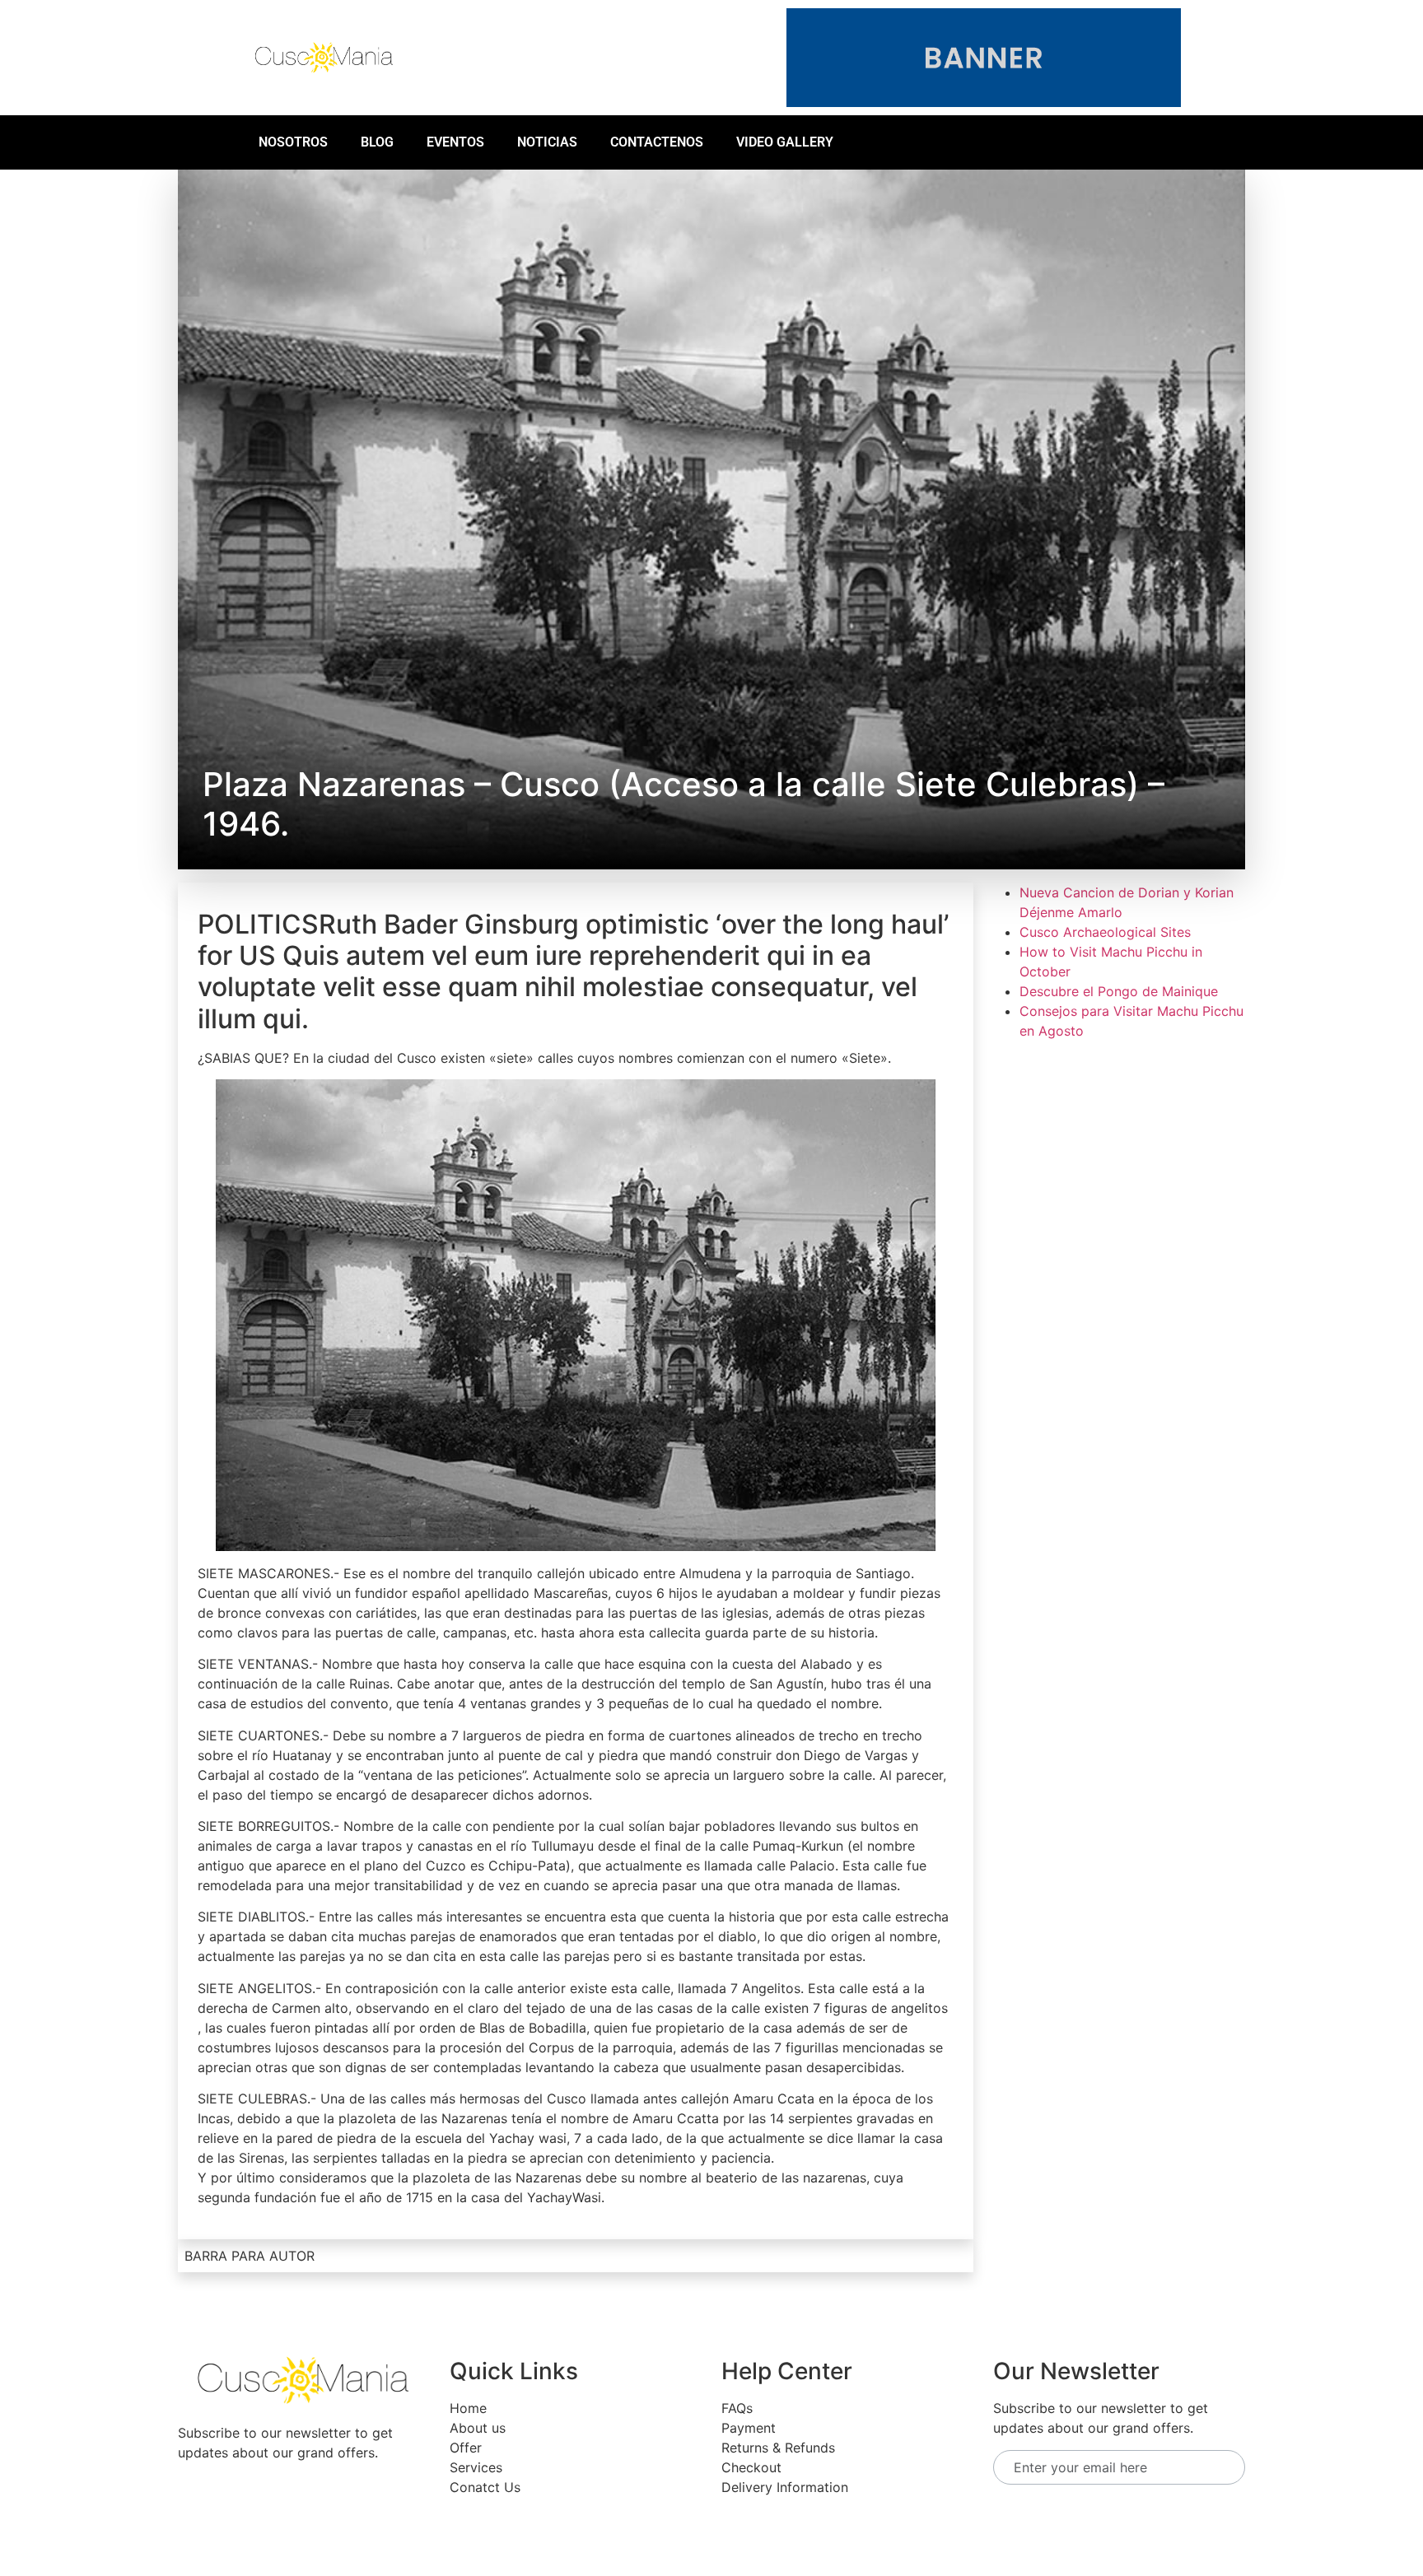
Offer (466, 2448)
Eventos (455, 142)
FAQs (737, 2408)
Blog (377, 142)
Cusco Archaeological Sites (1105, 932)
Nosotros (293, 142)
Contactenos (657, 142)
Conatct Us (485, 2487)
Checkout (751, 2467)
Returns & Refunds (778, 2448)
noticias (547, 142)
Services (476, 2467)
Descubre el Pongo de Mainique (1119, 991)
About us (478, 2428)
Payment (749, 2428)
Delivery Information (785, 2487)
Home (468, 2408)
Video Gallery (785, 142)
